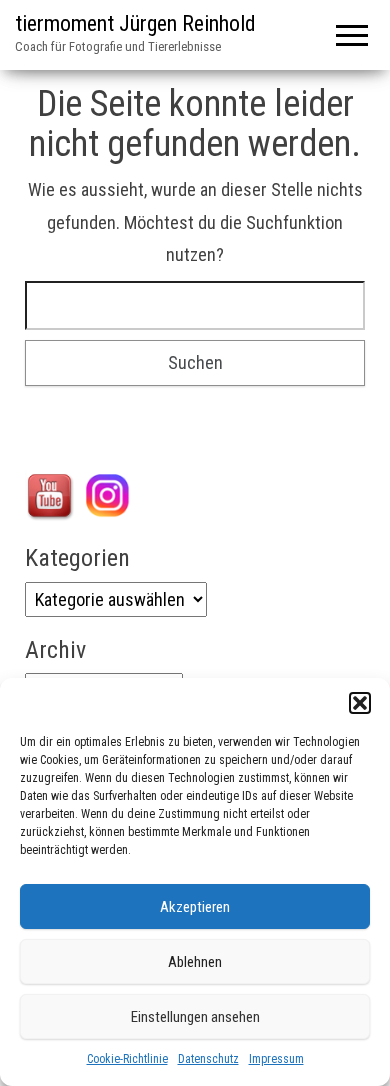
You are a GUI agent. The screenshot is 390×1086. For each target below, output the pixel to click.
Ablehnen (195, 962)
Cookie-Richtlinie (127, 1059)
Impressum (276, 1059)
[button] (360, 703)
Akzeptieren (195, 907)
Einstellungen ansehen (195, 1017)
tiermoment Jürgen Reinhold (135, 23)
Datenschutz (208, 1059)
